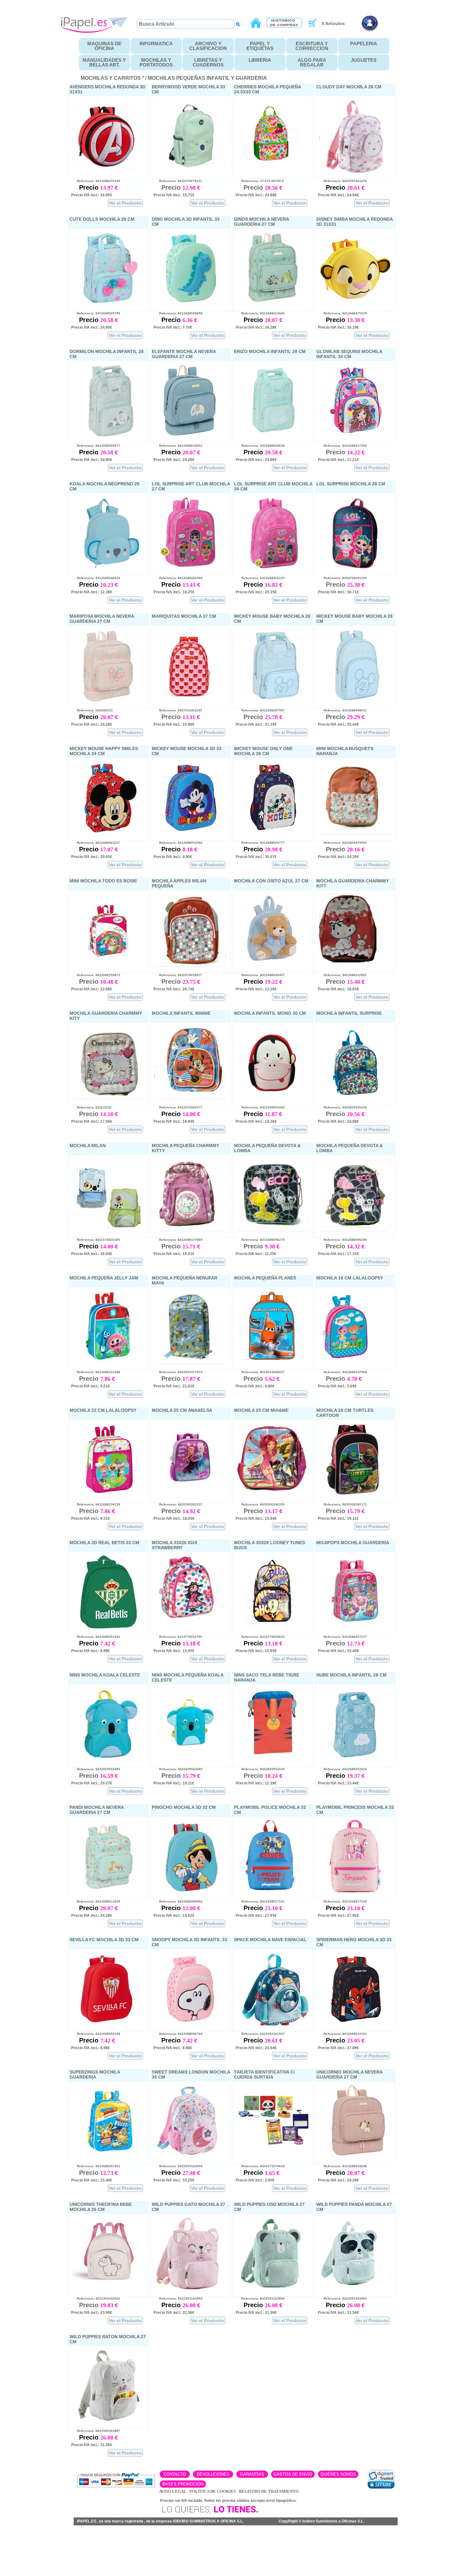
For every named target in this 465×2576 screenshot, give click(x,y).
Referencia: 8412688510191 (342, 2034)
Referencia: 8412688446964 (178, 1901)
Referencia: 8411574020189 (96, 1240)
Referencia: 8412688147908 (342, 1372)
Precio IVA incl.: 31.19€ (256, 724)
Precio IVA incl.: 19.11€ (338, 1518)
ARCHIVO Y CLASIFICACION (208, 46)
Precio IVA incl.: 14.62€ (174, 1916)
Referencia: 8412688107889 (178, 1240)
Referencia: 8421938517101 (260, 1901)
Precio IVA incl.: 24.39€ (338, 857)
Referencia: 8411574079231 (178, 181)
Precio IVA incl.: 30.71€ (338, 592)
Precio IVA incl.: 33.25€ (174, 2180)
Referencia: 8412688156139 (96, 1504)
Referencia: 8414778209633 (260, 1637)
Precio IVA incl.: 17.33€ (338, 1254)
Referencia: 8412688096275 (260, 1240)
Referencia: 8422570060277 (178, 1107)
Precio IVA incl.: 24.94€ (338, 195)
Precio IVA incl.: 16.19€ (338, 327)
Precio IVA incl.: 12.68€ (92, 989)
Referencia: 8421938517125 (342, 1901)
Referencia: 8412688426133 (260, 578)
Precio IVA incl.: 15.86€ (174, 724)
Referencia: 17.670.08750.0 (260, 181)
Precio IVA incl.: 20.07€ (92, 1783)
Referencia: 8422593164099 (178, 2166)
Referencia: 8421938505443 (260, 1107)
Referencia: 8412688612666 (260, 313)
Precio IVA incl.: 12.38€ (92, 592)
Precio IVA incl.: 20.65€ (92, 857)
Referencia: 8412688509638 (260, 446)
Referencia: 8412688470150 (96, 181)
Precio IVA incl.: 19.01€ (174, 1254)
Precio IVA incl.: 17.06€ (92, 1121)
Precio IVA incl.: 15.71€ (174, 195)
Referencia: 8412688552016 (342, 1769)
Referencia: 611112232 (91, 1107)
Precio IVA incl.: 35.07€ (256, 857)
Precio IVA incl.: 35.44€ (338, 724)
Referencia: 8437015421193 (178, 710)
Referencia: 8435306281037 (178, 1504)
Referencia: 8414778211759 (178, 1637)
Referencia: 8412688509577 (96, 446)
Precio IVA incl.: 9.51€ (91, 1386)
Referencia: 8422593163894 (178, 2298)
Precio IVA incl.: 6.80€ (255, 1386)
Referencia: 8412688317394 (342, 446)
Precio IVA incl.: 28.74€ (174, 989)
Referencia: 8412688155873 (96, 975)
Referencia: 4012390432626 (96, 2298)
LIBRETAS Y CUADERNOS (208, 62)
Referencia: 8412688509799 (96, 313)
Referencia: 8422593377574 (178, 1372)
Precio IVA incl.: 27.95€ (256, 1916)
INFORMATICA (156, 44)
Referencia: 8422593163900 (342, 2298)
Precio (90, 187)
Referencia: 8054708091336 (342, 578)
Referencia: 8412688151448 (96, 1372)
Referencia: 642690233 (92, 710)
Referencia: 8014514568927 (260, 1372)
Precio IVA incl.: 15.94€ (256, 1518)
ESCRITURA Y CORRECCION (312, 46)
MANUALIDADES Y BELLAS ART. (104, 62)
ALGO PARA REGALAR (312, 62)
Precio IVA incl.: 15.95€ (174, 1651)
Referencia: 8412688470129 (342, 313)
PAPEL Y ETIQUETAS (260, 46)
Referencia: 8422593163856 (260, 2298)
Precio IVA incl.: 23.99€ (92, 2313)
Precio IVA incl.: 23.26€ (256, 989)
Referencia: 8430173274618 (260, 2166)
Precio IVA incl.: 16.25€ (174, 592)
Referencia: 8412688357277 (342, 1637)
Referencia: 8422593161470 (342, 181)
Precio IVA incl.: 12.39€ (256, 1783)
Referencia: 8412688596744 (178, 2034)
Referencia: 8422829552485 (96, 1769)
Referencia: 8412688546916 (96, 578)
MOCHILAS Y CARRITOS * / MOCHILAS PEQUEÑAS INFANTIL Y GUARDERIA (174, 78)
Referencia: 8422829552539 (260, 1769)
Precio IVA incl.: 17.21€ (338, 460)
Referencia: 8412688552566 (178, 843)
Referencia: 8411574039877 (178, 975)
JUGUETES (364, 60)
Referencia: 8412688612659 (96, 1901)
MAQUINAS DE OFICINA (104, 46)
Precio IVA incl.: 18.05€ (174, 1518)
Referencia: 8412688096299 (342, 1240)
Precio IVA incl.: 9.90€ (173, 857)
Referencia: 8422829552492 (178, 1769)
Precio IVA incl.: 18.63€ (338, 989)
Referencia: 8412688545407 (260, 975)
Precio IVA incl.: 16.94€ (174, 1121)
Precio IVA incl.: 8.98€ (91, 1651)
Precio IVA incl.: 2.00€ (255, 2180)
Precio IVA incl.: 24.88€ (256, 195)
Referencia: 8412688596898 (178, 313)
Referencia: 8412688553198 (96, 2034)
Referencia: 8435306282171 (342, 1504)
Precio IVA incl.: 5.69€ (337, 1386)
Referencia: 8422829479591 (342, 843)
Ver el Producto (125, 203)
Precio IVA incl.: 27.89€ (338, 2048)
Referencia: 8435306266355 (260, 1504)
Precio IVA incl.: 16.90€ (92, 195)
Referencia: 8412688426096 (178, 578)
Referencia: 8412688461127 (96, 843)
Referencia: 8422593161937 (260, 2034)
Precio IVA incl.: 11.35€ (256, 1254)
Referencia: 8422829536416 (342, 1107)
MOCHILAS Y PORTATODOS (156, 62)
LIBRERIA (260, 60)
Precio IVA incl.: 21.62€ (174, 1386)
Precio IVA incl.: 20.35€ (256, 592)
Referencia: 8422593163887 (96, 2431)
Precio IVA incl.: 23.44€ (338, 1783)
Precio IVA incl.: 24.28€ (256, 327)
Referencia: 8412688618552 (178, 446)
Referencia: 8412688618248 (342, 2166)
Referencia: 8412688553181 (96, 1637)
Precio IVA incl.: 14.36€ (256, 1121)
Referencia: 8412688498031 (342, 710)
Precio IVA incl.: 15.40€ (338, 1651)
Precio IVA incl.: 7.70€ (173, 327)
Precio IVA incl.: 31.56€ (174, 2313)
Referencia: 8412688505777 (260, 843)
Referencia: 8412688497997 (260, 710)
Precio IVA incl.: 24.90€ (92, 327)
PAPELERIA (364, 44)
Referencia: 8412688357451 (96, 2166)
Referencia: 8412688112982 (342, 975)
